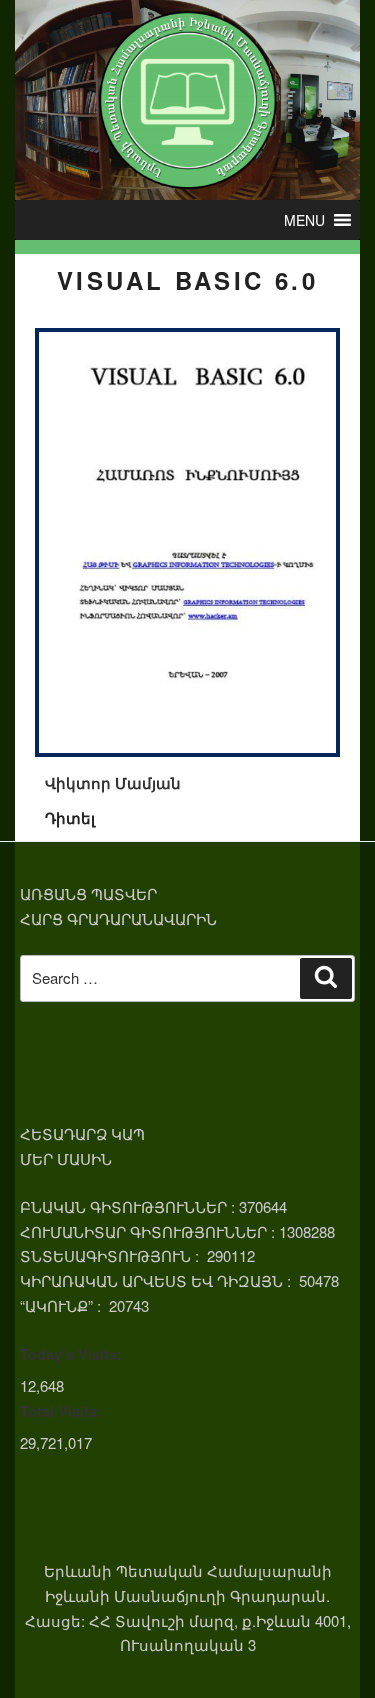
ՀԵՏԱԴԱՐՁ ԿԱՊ (82, 1133)
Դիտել (70, 818)
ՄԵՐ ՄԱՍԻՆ (66, 1158)
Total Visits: (61, 1411)
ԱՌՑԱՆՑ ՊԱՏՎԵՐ (88, 893)
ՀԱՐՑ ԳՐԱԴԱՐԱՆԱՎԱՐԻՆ (118, 918)
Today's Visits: (71, 1354)
